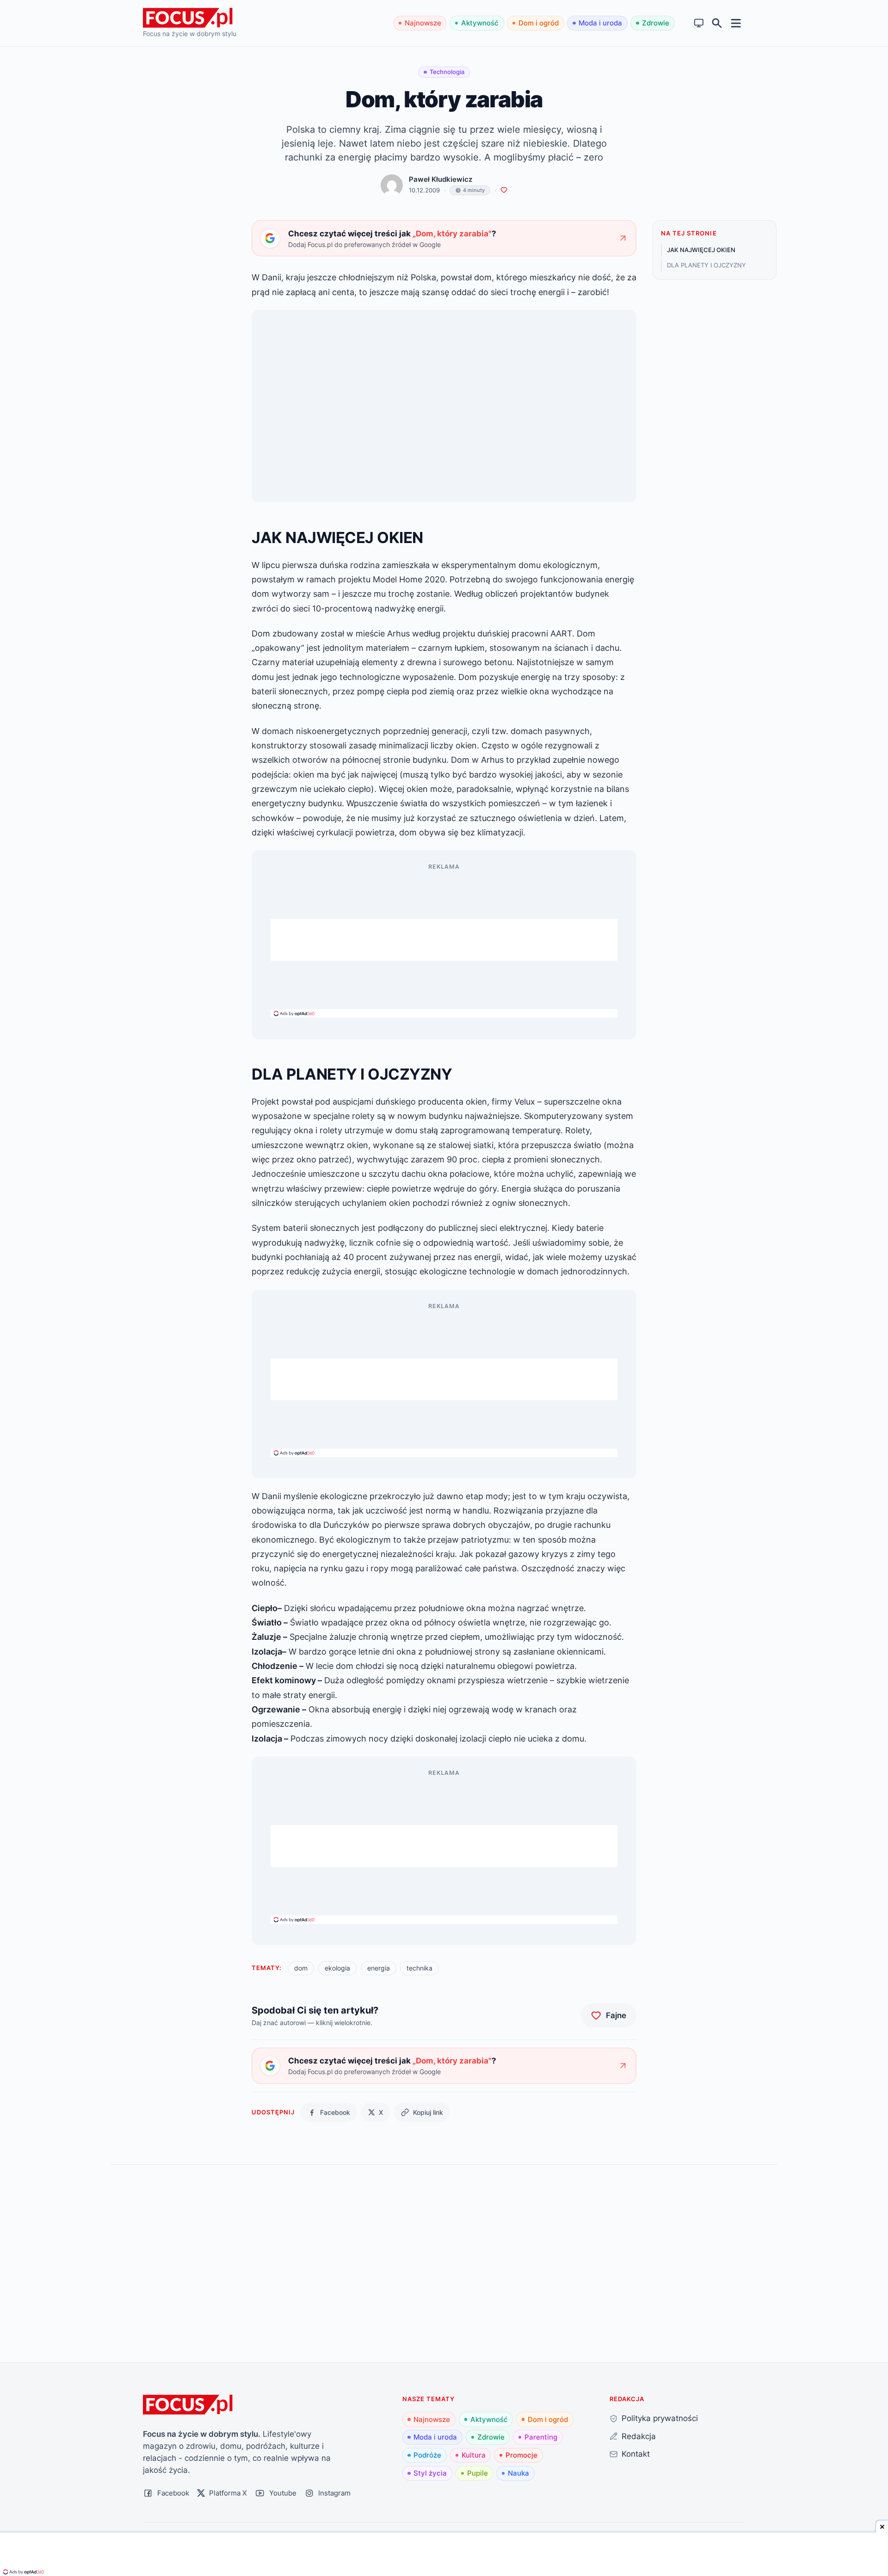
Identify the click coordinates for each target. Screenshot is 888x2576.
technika (419, 1968)
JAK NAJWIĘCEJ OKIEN (701, 250)
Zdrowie (656, 23)
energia (379, 1968)
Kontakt (636, 2454)
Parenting (541, 2437)
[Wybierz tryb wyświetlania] (699, 23)
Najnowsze (423, 23)
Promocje (521, 2455)
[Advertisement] (444, 940)
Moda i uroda (600, 23)
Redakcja (639, 2436)
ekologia (337, 1968)
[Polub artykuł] (504, 190)
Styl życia (430, 2473)
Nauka (518, 2473)
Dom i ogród (539, 23)
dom (301, 1968)
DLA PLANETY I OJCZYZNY (706, 265)
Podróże (427, 2455)
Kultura (474, 2455)
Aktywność (480, 23)
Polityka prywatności (660, 2418)
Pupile (478, 2473)
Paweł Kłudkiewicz (441, 179)
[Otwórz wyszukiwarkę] (717, 23)
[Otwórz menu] (736, 23)
